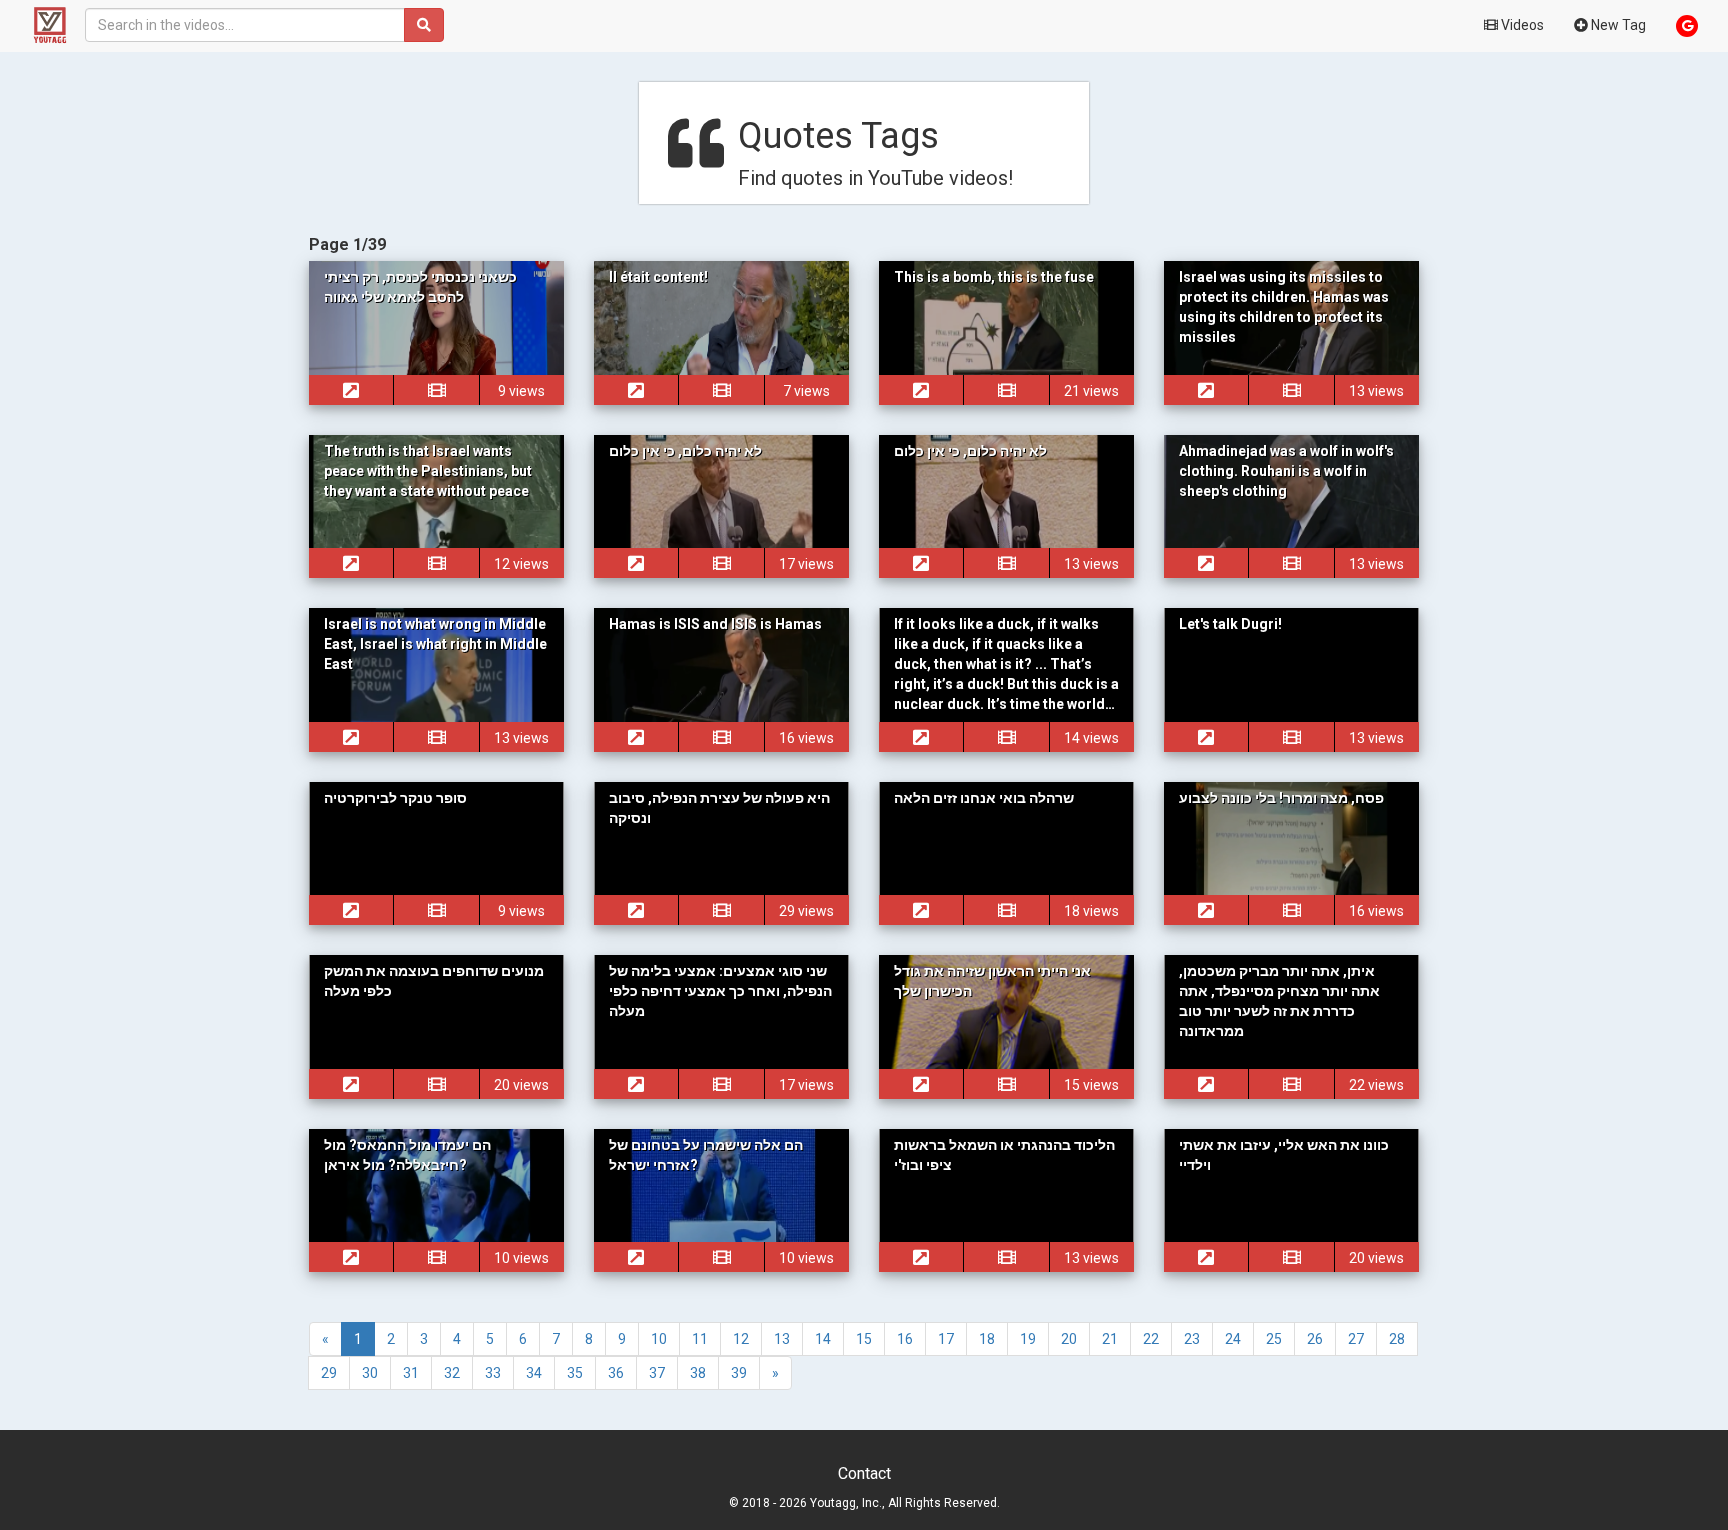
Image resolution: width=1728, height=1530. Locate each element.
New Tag (1617, 25)
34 (534, 1373)
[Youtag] (42, 25)
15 (864, 1339)
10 (659, 1339)
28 (1397, 1339)
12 (741, 1339)
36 (616, 1373)
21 (1110, 1339)
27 (1356, 1339)
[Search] (424, 25)
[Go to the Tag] (351, 390)
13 (782, 1339)
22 (1151, 1339)
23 (1192, 1339)
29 (329, 1373)
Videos (1521, 25)
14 (823, 1339)
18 (987, 1339)
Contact (864, 1473)
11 (700, 1339)
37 (657, 1373)
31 (411, 1373)
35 (575, 1373)
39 (739, 1373)
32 (452, 1373)
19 (1028, 1339)
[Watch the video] (436, 390)
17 (946, 1339)
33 (493, 1373)
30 (370, 1373)
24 (1233, 1339)
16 (905, 1339)
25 (1274, 1339)
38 (698, 1373)
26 (1315, 1339)
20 (1069, 1339)
